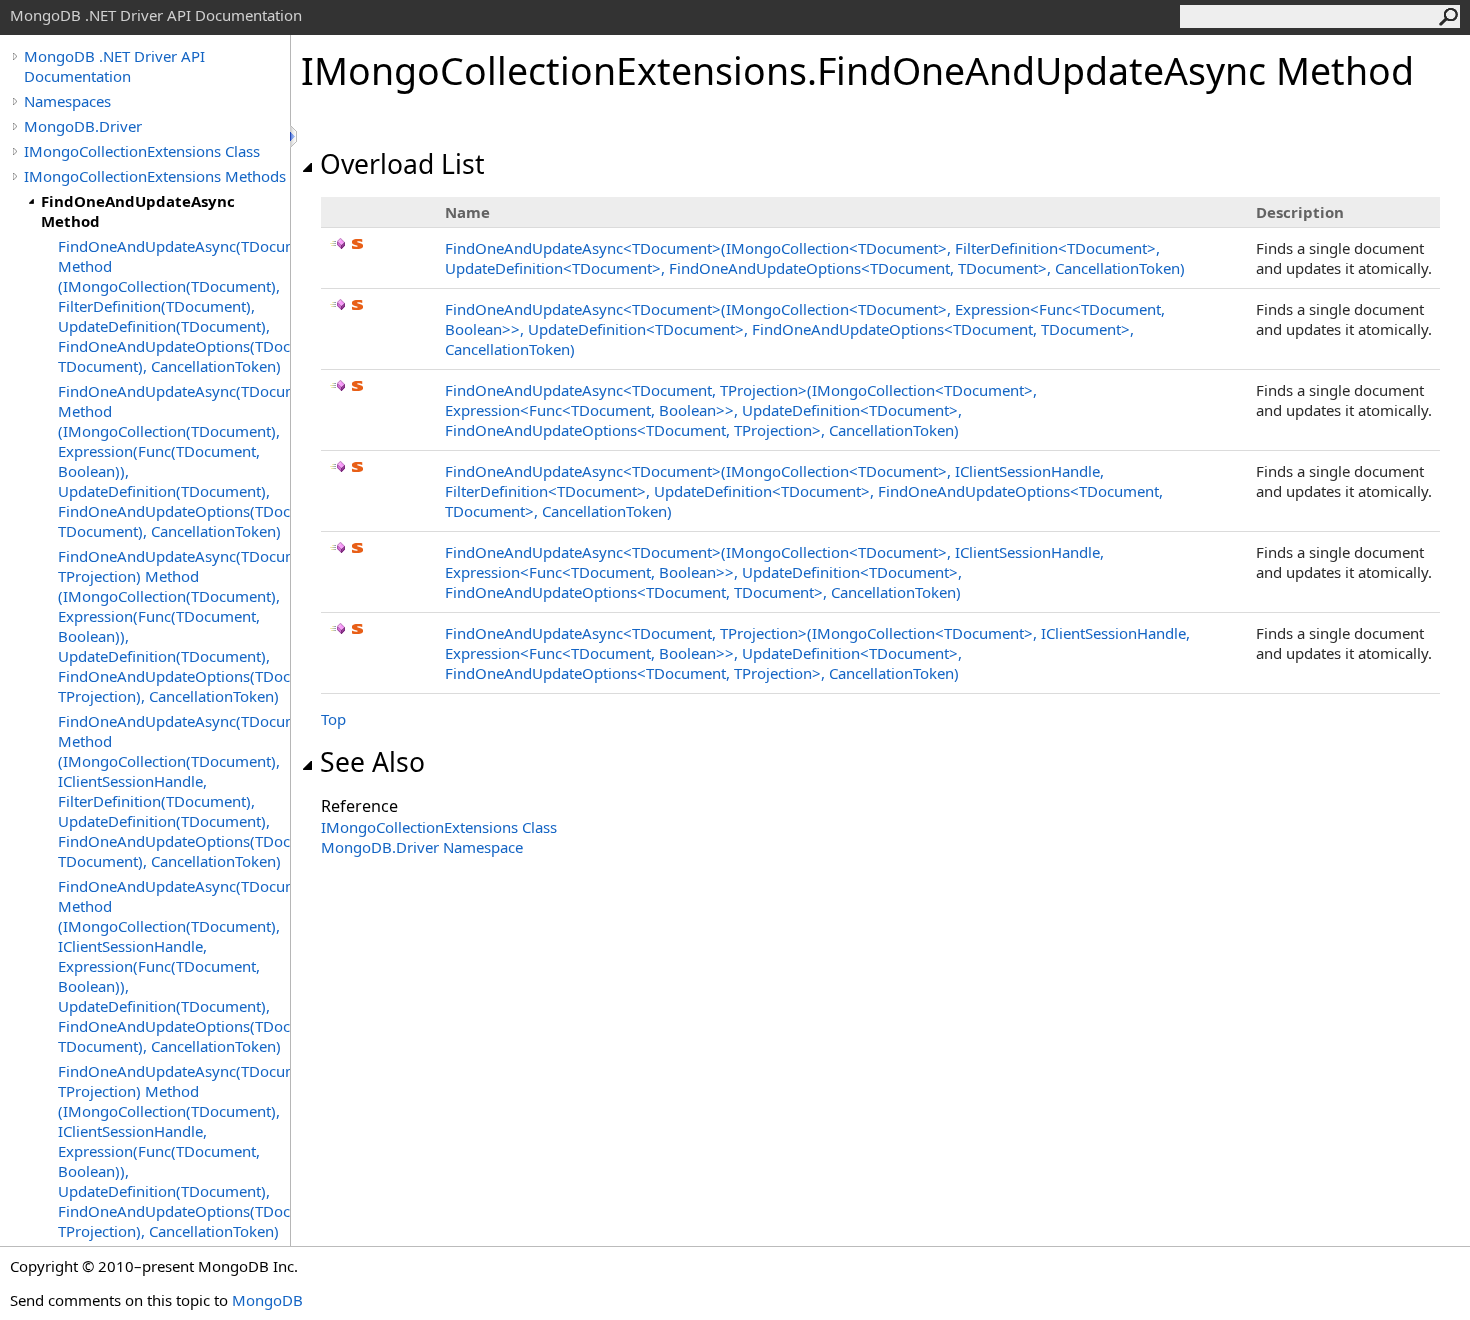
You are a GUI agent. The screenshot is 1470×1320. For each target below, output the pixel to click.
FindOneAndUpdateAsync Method (138, 211)
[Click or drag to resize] (295, 136)
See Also (372, 762)
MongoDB (267, 1300)
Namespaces (67, 101)
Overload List (402, 164)
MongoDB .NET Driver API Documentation (114, 66)
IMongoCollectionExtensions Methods (155, 176)
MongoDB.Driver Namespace (422, 847)
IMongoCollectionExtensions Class (142, 151)
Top (333, 719)
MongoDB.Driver (83, 126)
